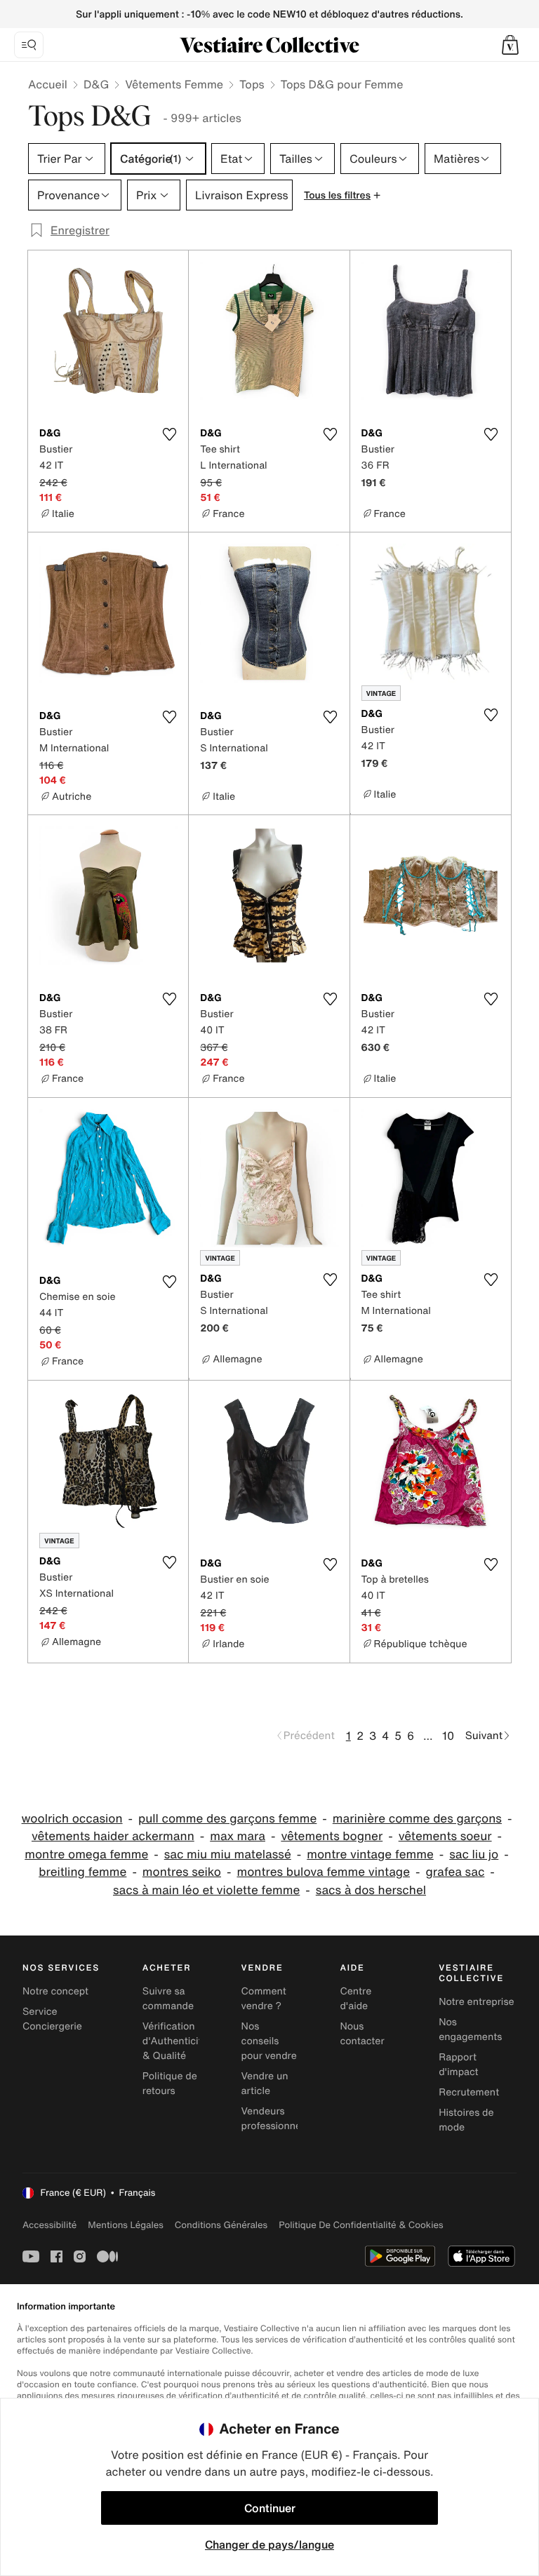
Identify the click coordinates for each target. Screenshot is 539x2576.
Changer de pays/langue (269, 2544)
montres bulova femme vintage (323, 1872)
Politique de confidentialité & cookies (361, 2225)
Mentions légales (125, 2225)
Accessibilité (49, 2225)
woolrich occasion (72, 1819)
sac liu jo (474, 1854)
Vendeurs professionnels (275, 2119)
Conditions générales (221, 2225)
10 (448, 1736)
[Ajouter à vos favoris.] (169, 434)
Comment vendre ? (264, 1999)
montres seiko (182, 1872)
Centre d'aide (355, 1999)
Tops (252, 84)
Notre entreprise (476, 2002)
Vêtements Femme (174, 84)
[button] (510, 45)
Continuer (270, 2508)
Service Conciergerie (52, 2019)
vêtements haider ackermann (113, 1836)
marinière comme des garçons (417, 1819)
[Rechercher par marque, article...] (29, 45)
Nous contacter (362, 2034)
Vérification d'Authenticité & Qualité (175, 2041)
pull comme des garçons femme (227, 1819)
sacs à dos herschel (371, 1890)
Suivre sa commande (168, 1999)
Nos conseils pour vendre (269, 2041)
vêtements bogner (332, 1836)
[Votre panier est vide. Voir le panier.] (510, 45)
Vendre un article (265, 2084)
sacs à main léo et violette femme (206, 1890)
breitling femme (82, 1872)
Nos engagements (470, 2030)
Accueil (48, 84)
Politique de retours (170, 2084)
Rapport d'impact (458, 2065)
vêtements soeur (445, 1836)
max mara (238, 1836)
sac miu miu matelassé (228, 1854)
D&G (96, 84)
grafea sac (455, 1872)
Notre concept (55, 1991)
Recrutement (469, 2092)
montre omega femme (86, 1854)
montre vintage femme (370, 1854)
